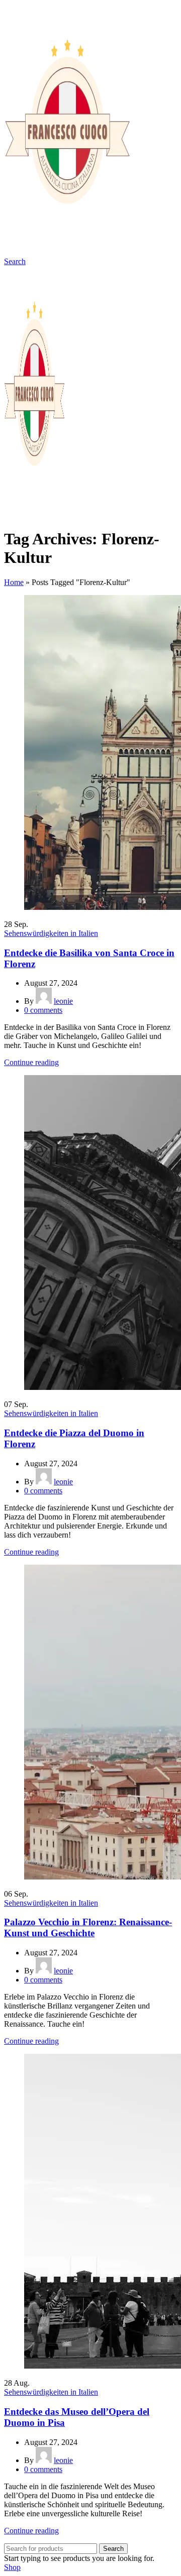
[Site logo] (67, 252)
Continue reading (31, 1062)
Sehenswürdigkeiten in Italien (51, 933)
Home (14, 582)
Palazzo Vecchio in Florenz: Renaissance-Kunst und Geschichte (88, 1927)
